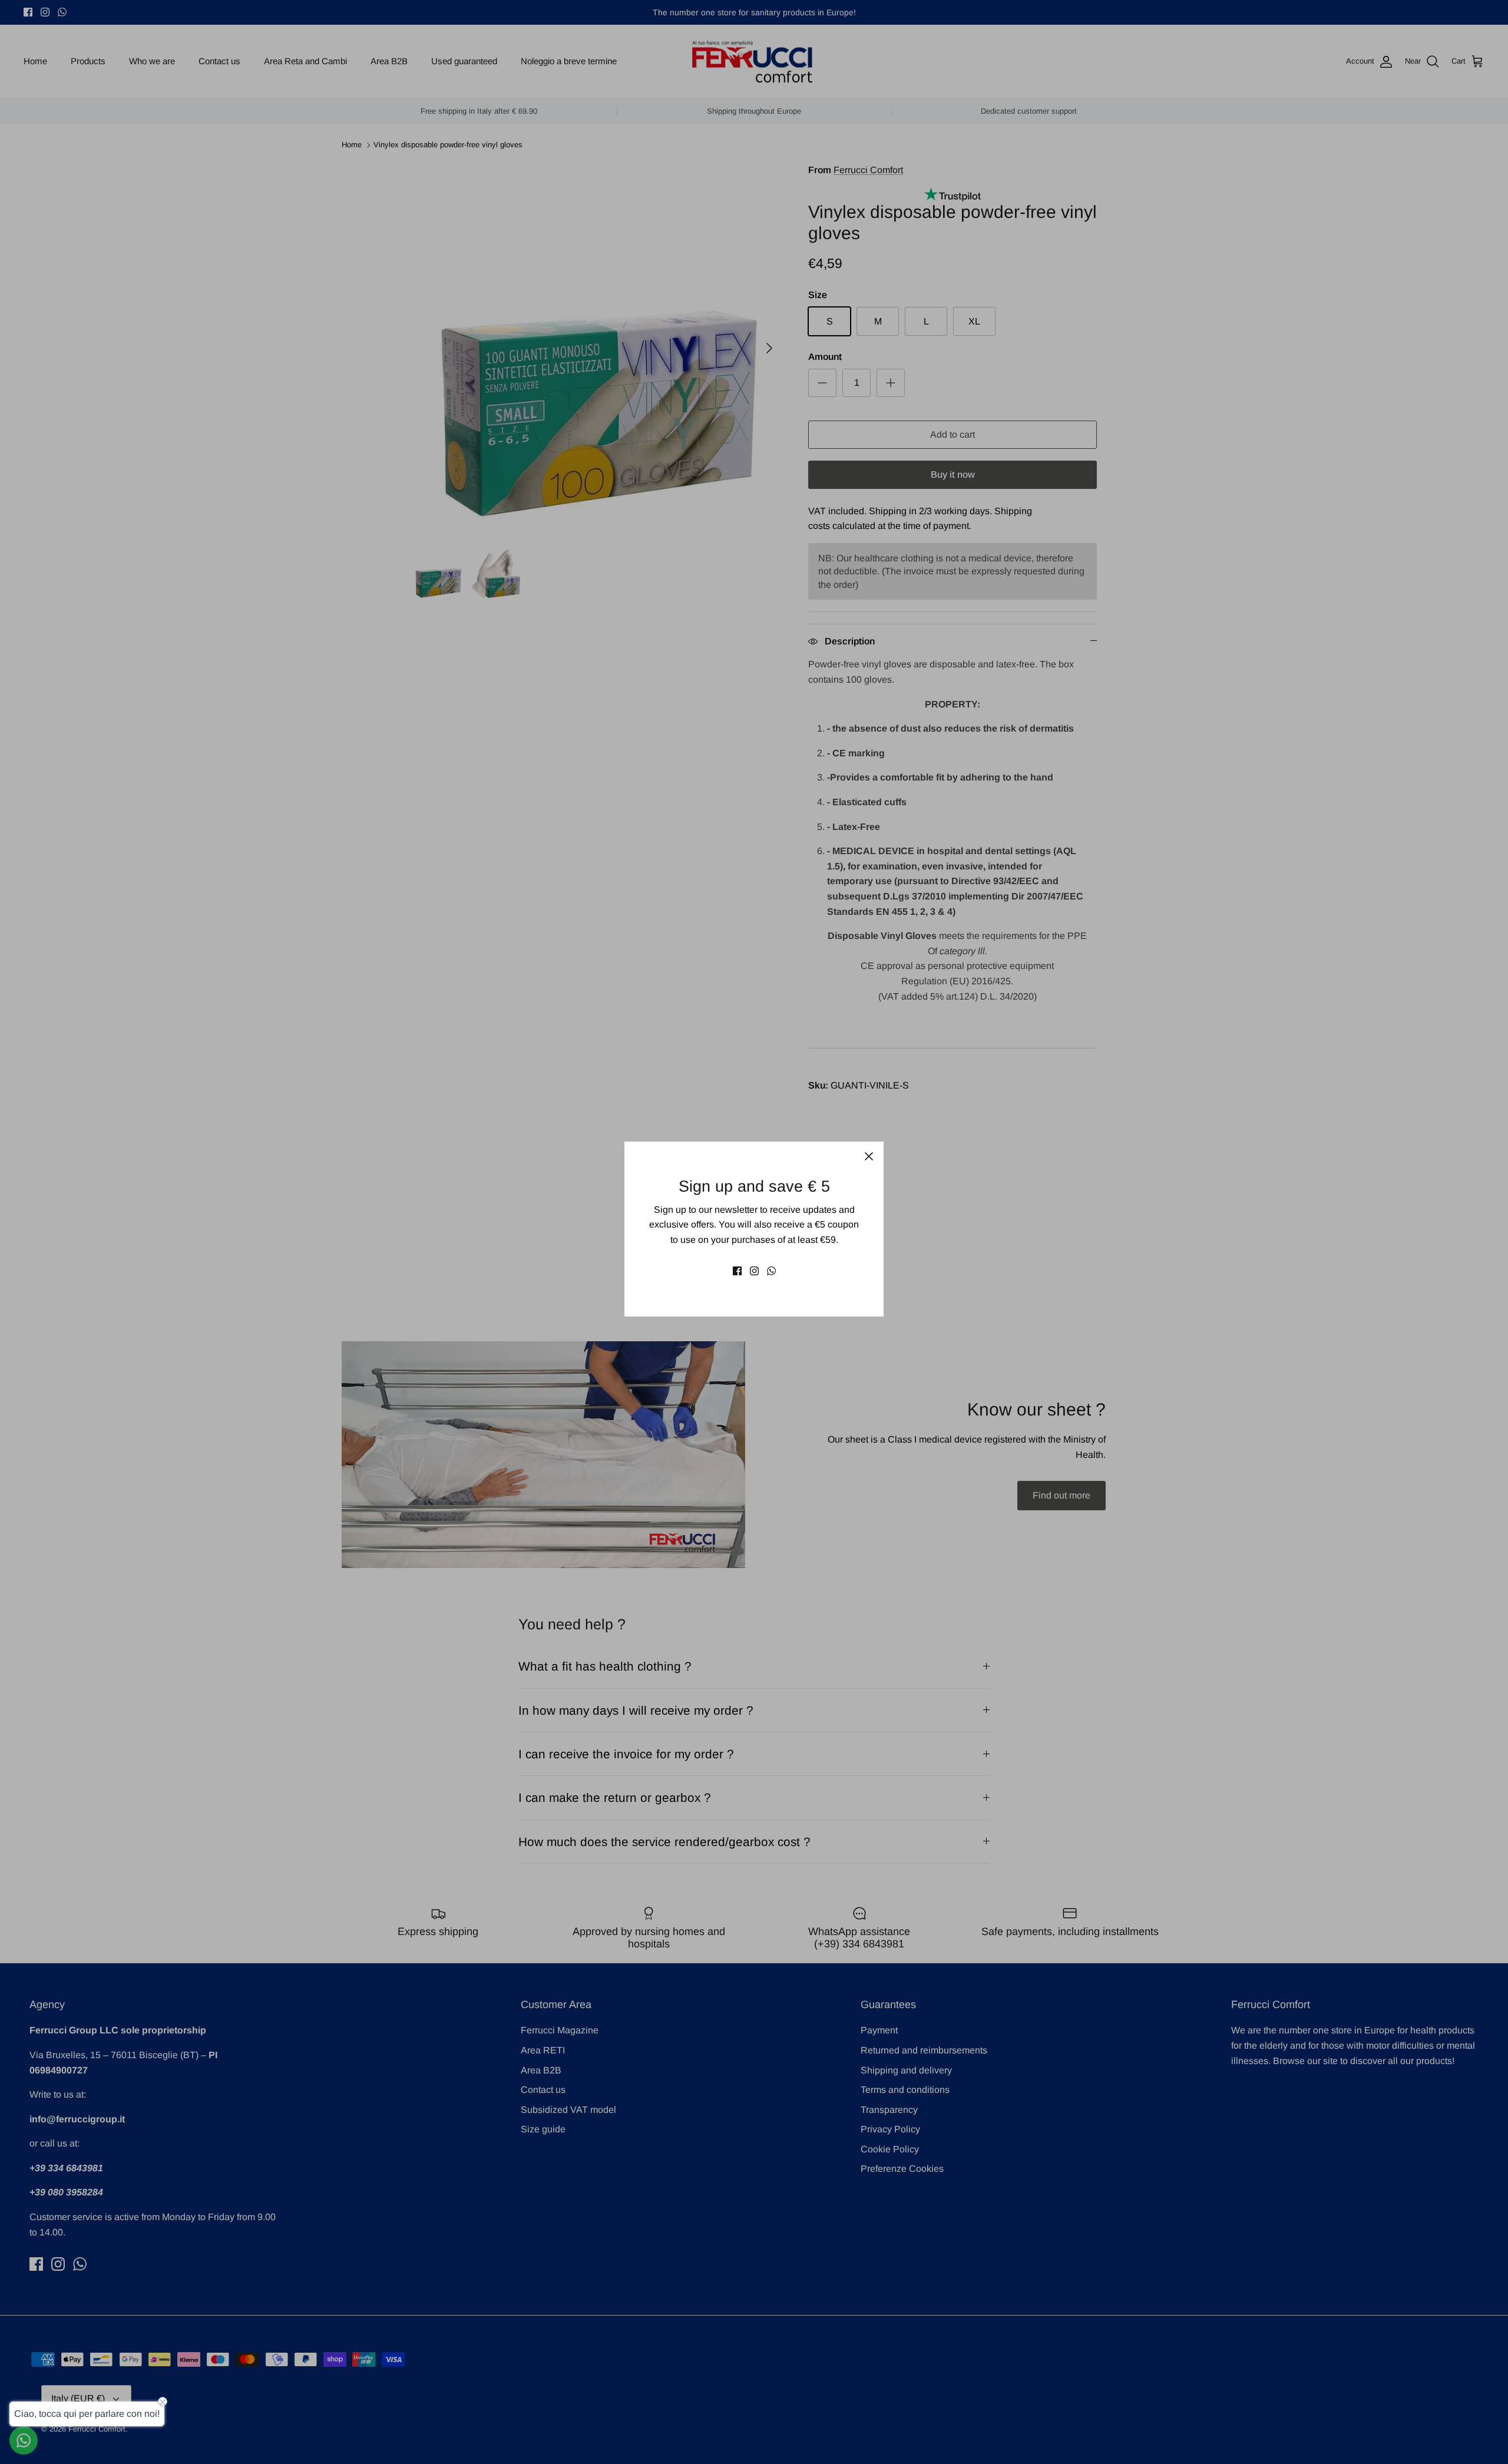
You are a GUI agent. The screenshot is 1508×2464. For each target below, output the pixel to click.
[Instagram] (754, 1271)
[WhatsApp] (771, 1271)
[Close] (869, 1156)
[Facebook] (737, 1271)
